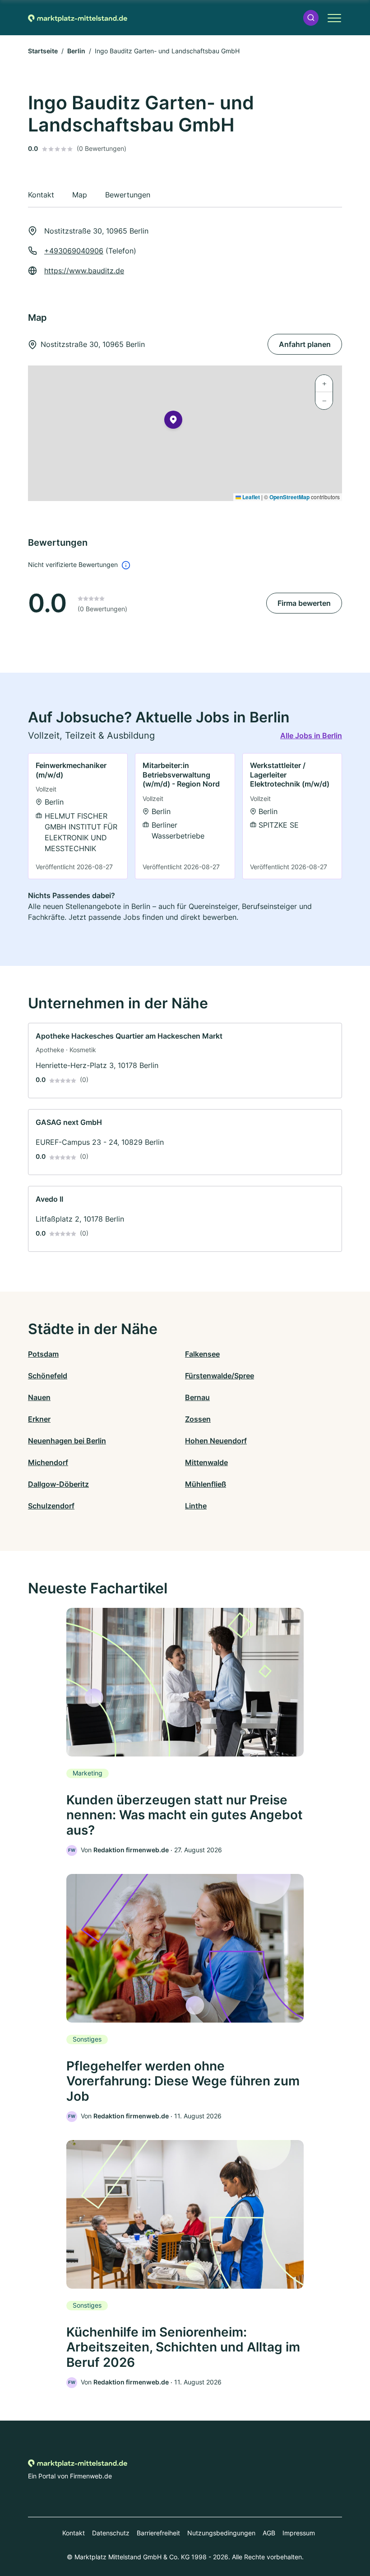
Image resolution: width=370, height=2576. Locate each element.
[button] (311, 18)
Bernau (197, 1397)
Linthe (196, 1506)
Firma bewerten (304, 603)
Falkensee (202, 1354)
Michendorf (48, 1462)
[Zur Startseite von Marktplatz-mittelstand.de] (78, 18)
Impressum (299, 2533)
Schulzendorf (51, 1506)
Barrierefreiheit (158, 2533)
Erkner (39, 1419)
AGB (269, 2533)
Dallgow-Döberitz (58, 1484)
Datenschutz (111, 2533)
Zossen (198, 1419)
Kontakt (74, 2533)
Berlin (76, 51)
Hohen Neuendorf (216, 1441)
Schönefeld (48, 1376)
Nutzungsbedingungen (221, 2533)
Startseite (43, 51)
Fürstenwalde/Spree (220, 1376)
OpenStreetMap (289, 497)
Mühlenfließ (206, 1484)
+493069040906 (74, 251)
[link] (78, 816)
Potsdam (43, 1354)
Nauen (39, 1397)
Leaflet (250, 497)
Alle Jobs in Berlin (311, 735)
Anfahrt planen (305, 344)
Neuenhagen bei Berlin (67, 1441)
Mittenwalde (206, 1462)
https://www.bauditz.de (84, 271)
